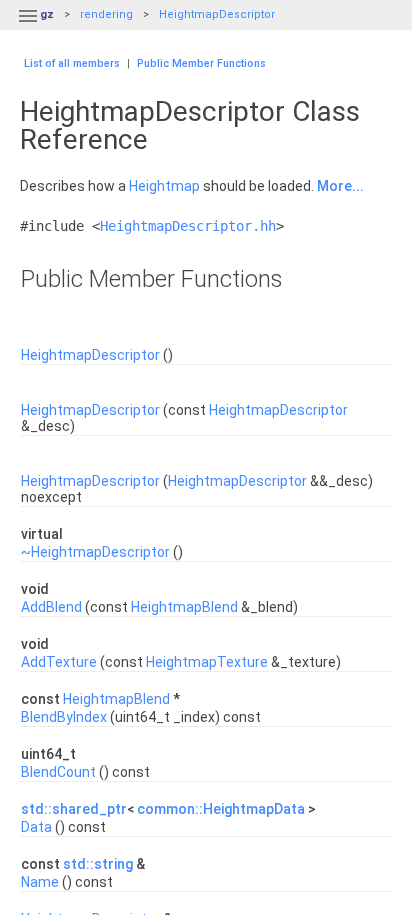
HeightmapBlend (184, 607)
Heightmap (164, 186)
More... (340, 186)
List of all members (72, 63)
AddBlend (51, 607)
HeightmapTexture (207, 662)
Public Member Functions (201, 63)
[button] (28, 28)
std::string (98, 864)
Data (36, 827)
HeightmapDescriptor (217, 14)
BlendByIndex (64, 717)
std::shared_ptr (74, 809)
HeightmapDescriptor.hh (188, 226)
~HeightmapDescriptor (95, 552)
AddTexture (59, 662)
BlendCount (58, 772)
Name (40, 882)
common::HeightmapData (221, 809)
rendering (106, 14)
